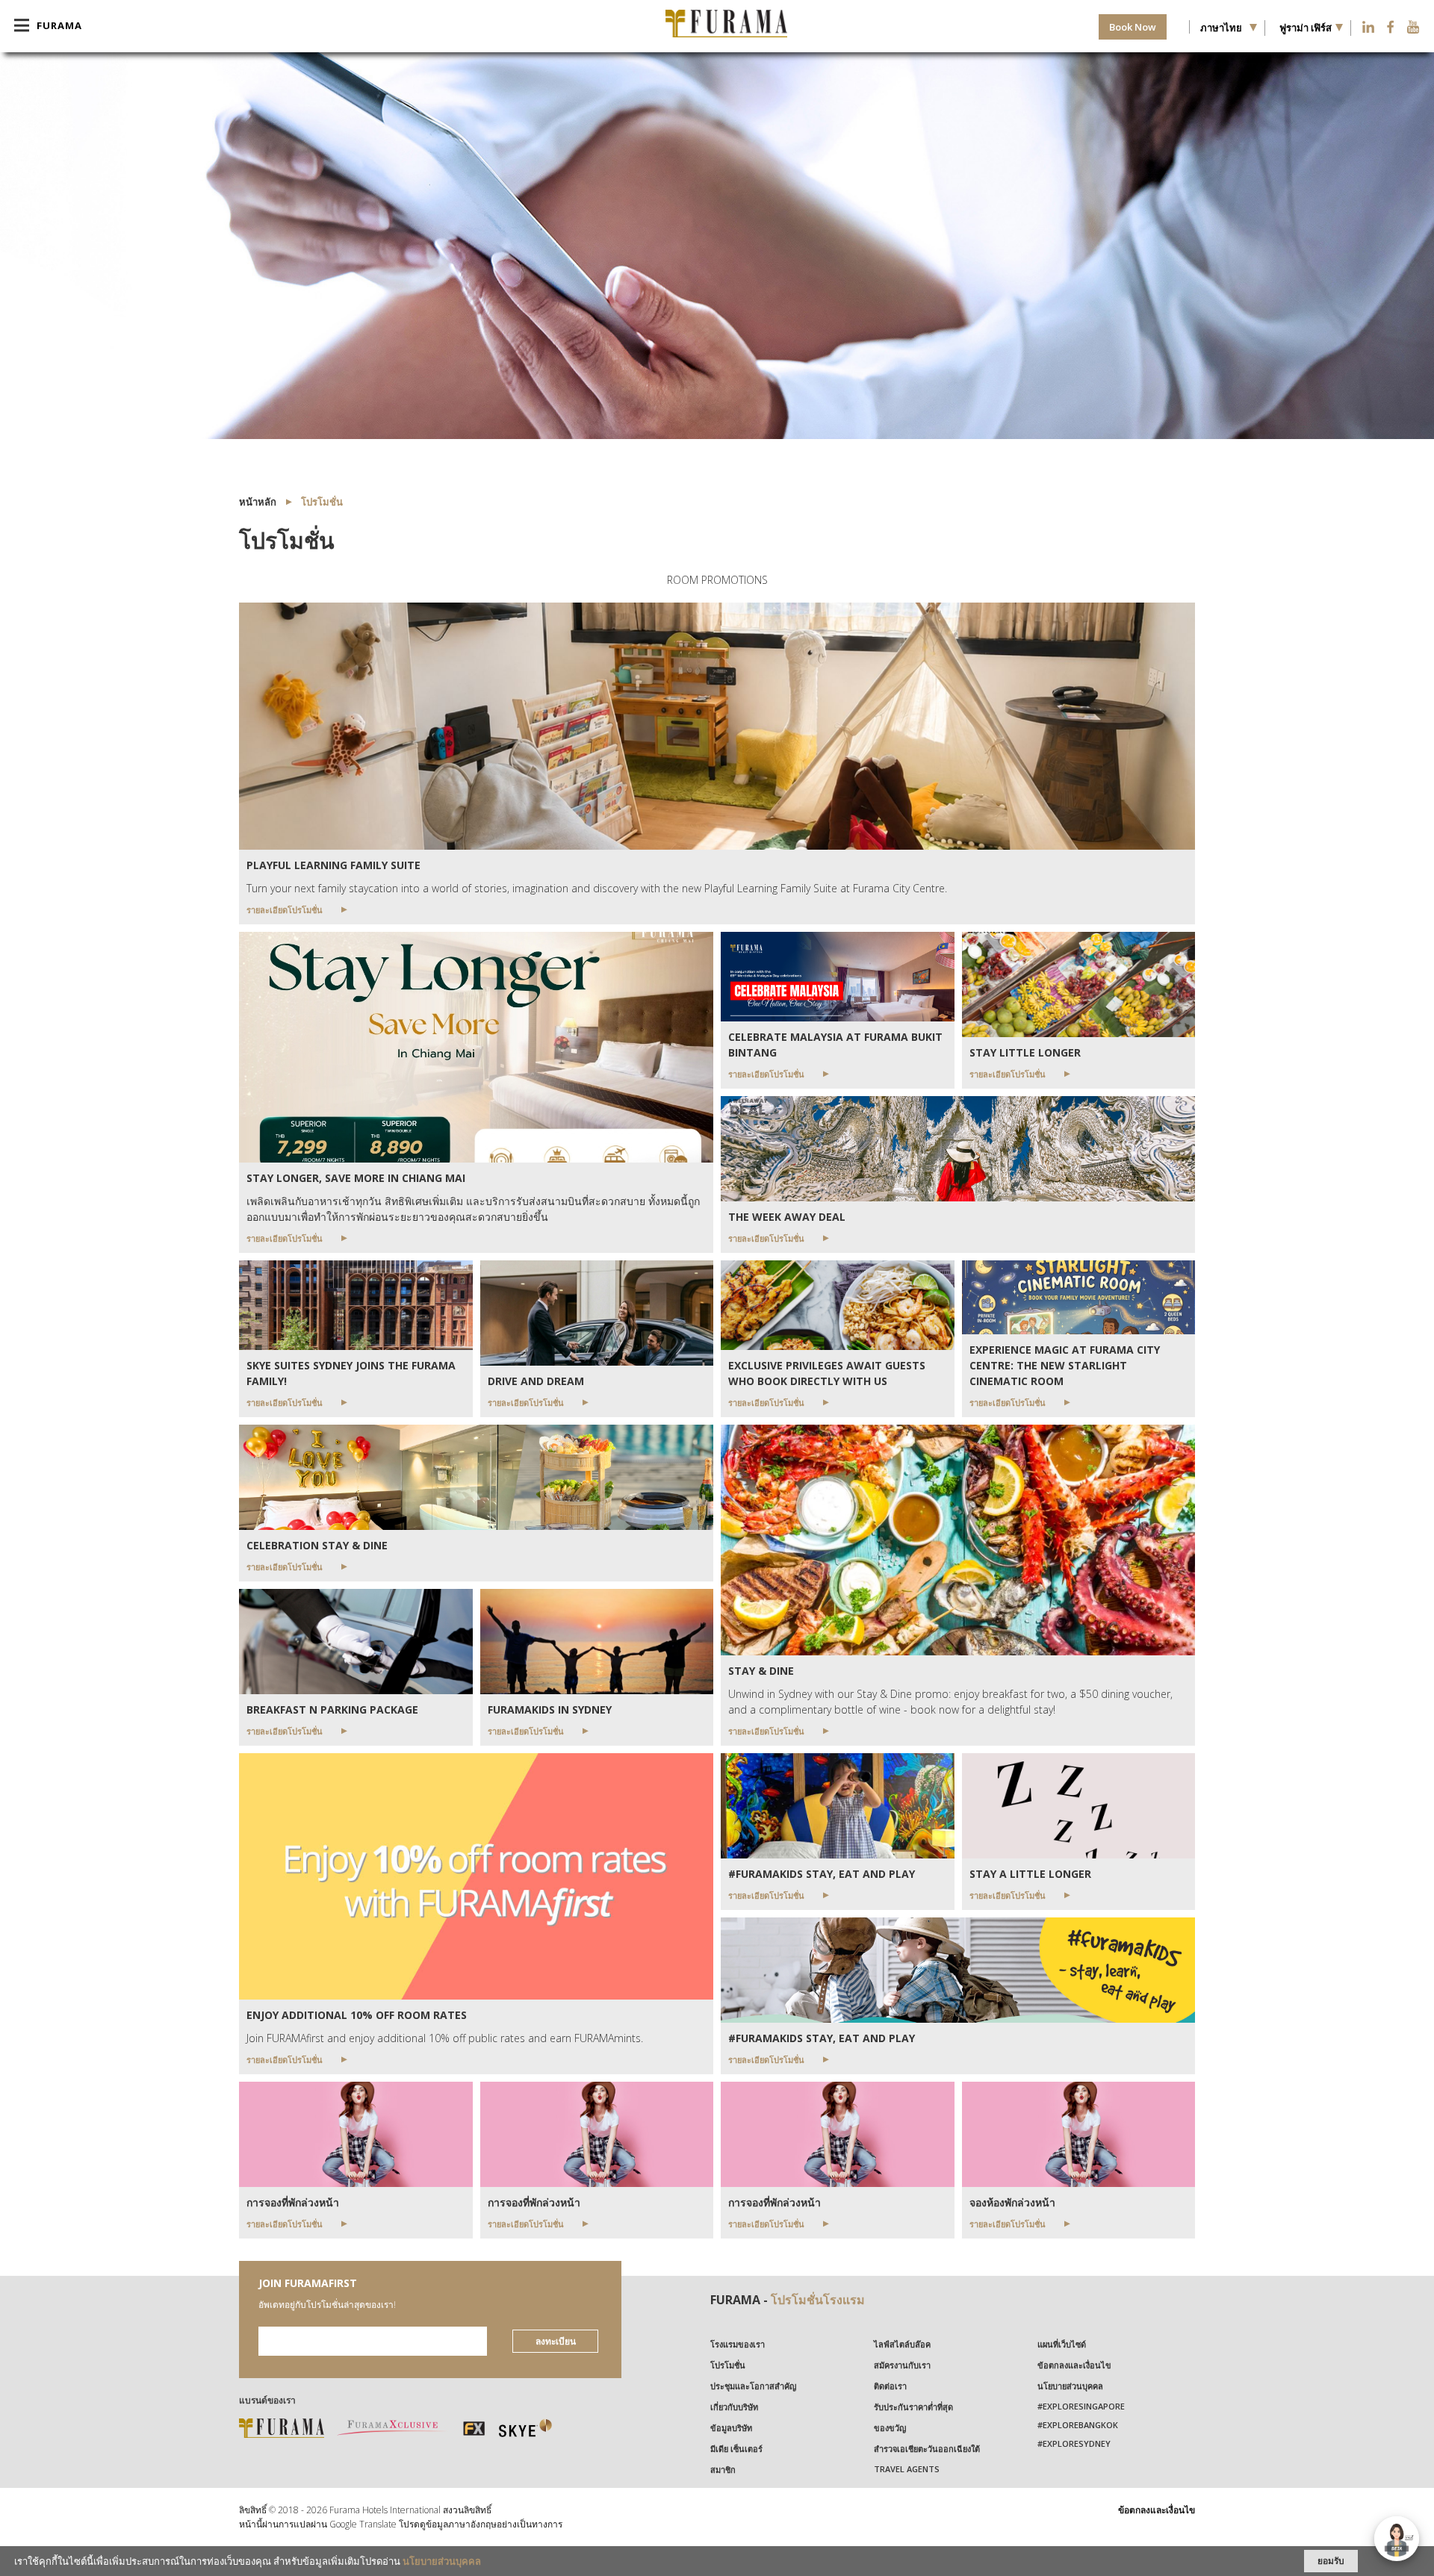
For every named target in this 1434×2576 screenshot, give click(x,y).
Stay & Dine (761, 1671)
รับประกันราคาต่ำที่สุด (913, 2407)
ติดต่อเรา (890, 2386)
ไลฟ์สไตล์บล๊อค (902, 2344)
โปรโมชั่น (728, 2365)
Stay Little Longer (1025, 1052)
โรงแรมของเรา (738, 2344)
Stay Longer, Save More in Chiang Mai (356, 1178)
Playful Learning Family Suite (333, 865)
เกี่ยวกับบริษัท (734, 2407)
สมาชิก (723, 2470)
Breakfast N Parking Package (332, 1709)
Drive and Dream (536, 1381)
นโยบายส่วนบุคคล (1070, 2386)
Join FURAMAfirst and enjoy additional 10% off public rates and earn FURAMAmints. (446, 2038)
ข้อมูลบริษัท (731, 2428)
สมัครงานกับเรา (902, 2365)
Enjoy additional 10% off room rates (357, 2015)
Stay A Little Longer (1030, 1874)
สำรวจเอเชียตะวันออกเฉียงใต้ (927, 2449)
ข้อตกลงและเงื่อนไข (1074, 2365)
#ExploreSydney (1074, 2443)
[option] (717, 246)
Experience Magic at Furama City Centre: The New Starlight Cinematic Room (1065, 1365)
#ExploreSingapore (1081, 2406)
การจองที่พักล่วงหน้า (293, 2202)
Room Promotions (717, 580)
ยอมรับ (1331, 2561)
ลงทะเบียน (556, 2341)
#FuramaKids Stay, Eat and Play (822, 1874)
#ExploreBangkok (1078, 2425)
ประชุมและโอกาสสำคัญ (753, 2386)
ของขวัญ (890, 2428)
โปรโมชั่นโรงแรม (818, 2300)
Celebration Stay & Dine (317, 1545)
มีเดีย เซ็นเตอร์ (736, 2449)
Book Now (1133, 27)
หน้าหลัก (258, 502)
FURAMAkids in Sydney (550, 1709)
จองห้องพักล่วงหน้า (1012, 2202)
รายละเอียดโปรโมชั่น (285, 910)
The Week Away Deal (787, 1217)
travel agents (907, 2469)
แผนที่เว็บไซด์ (1062, 2344)
